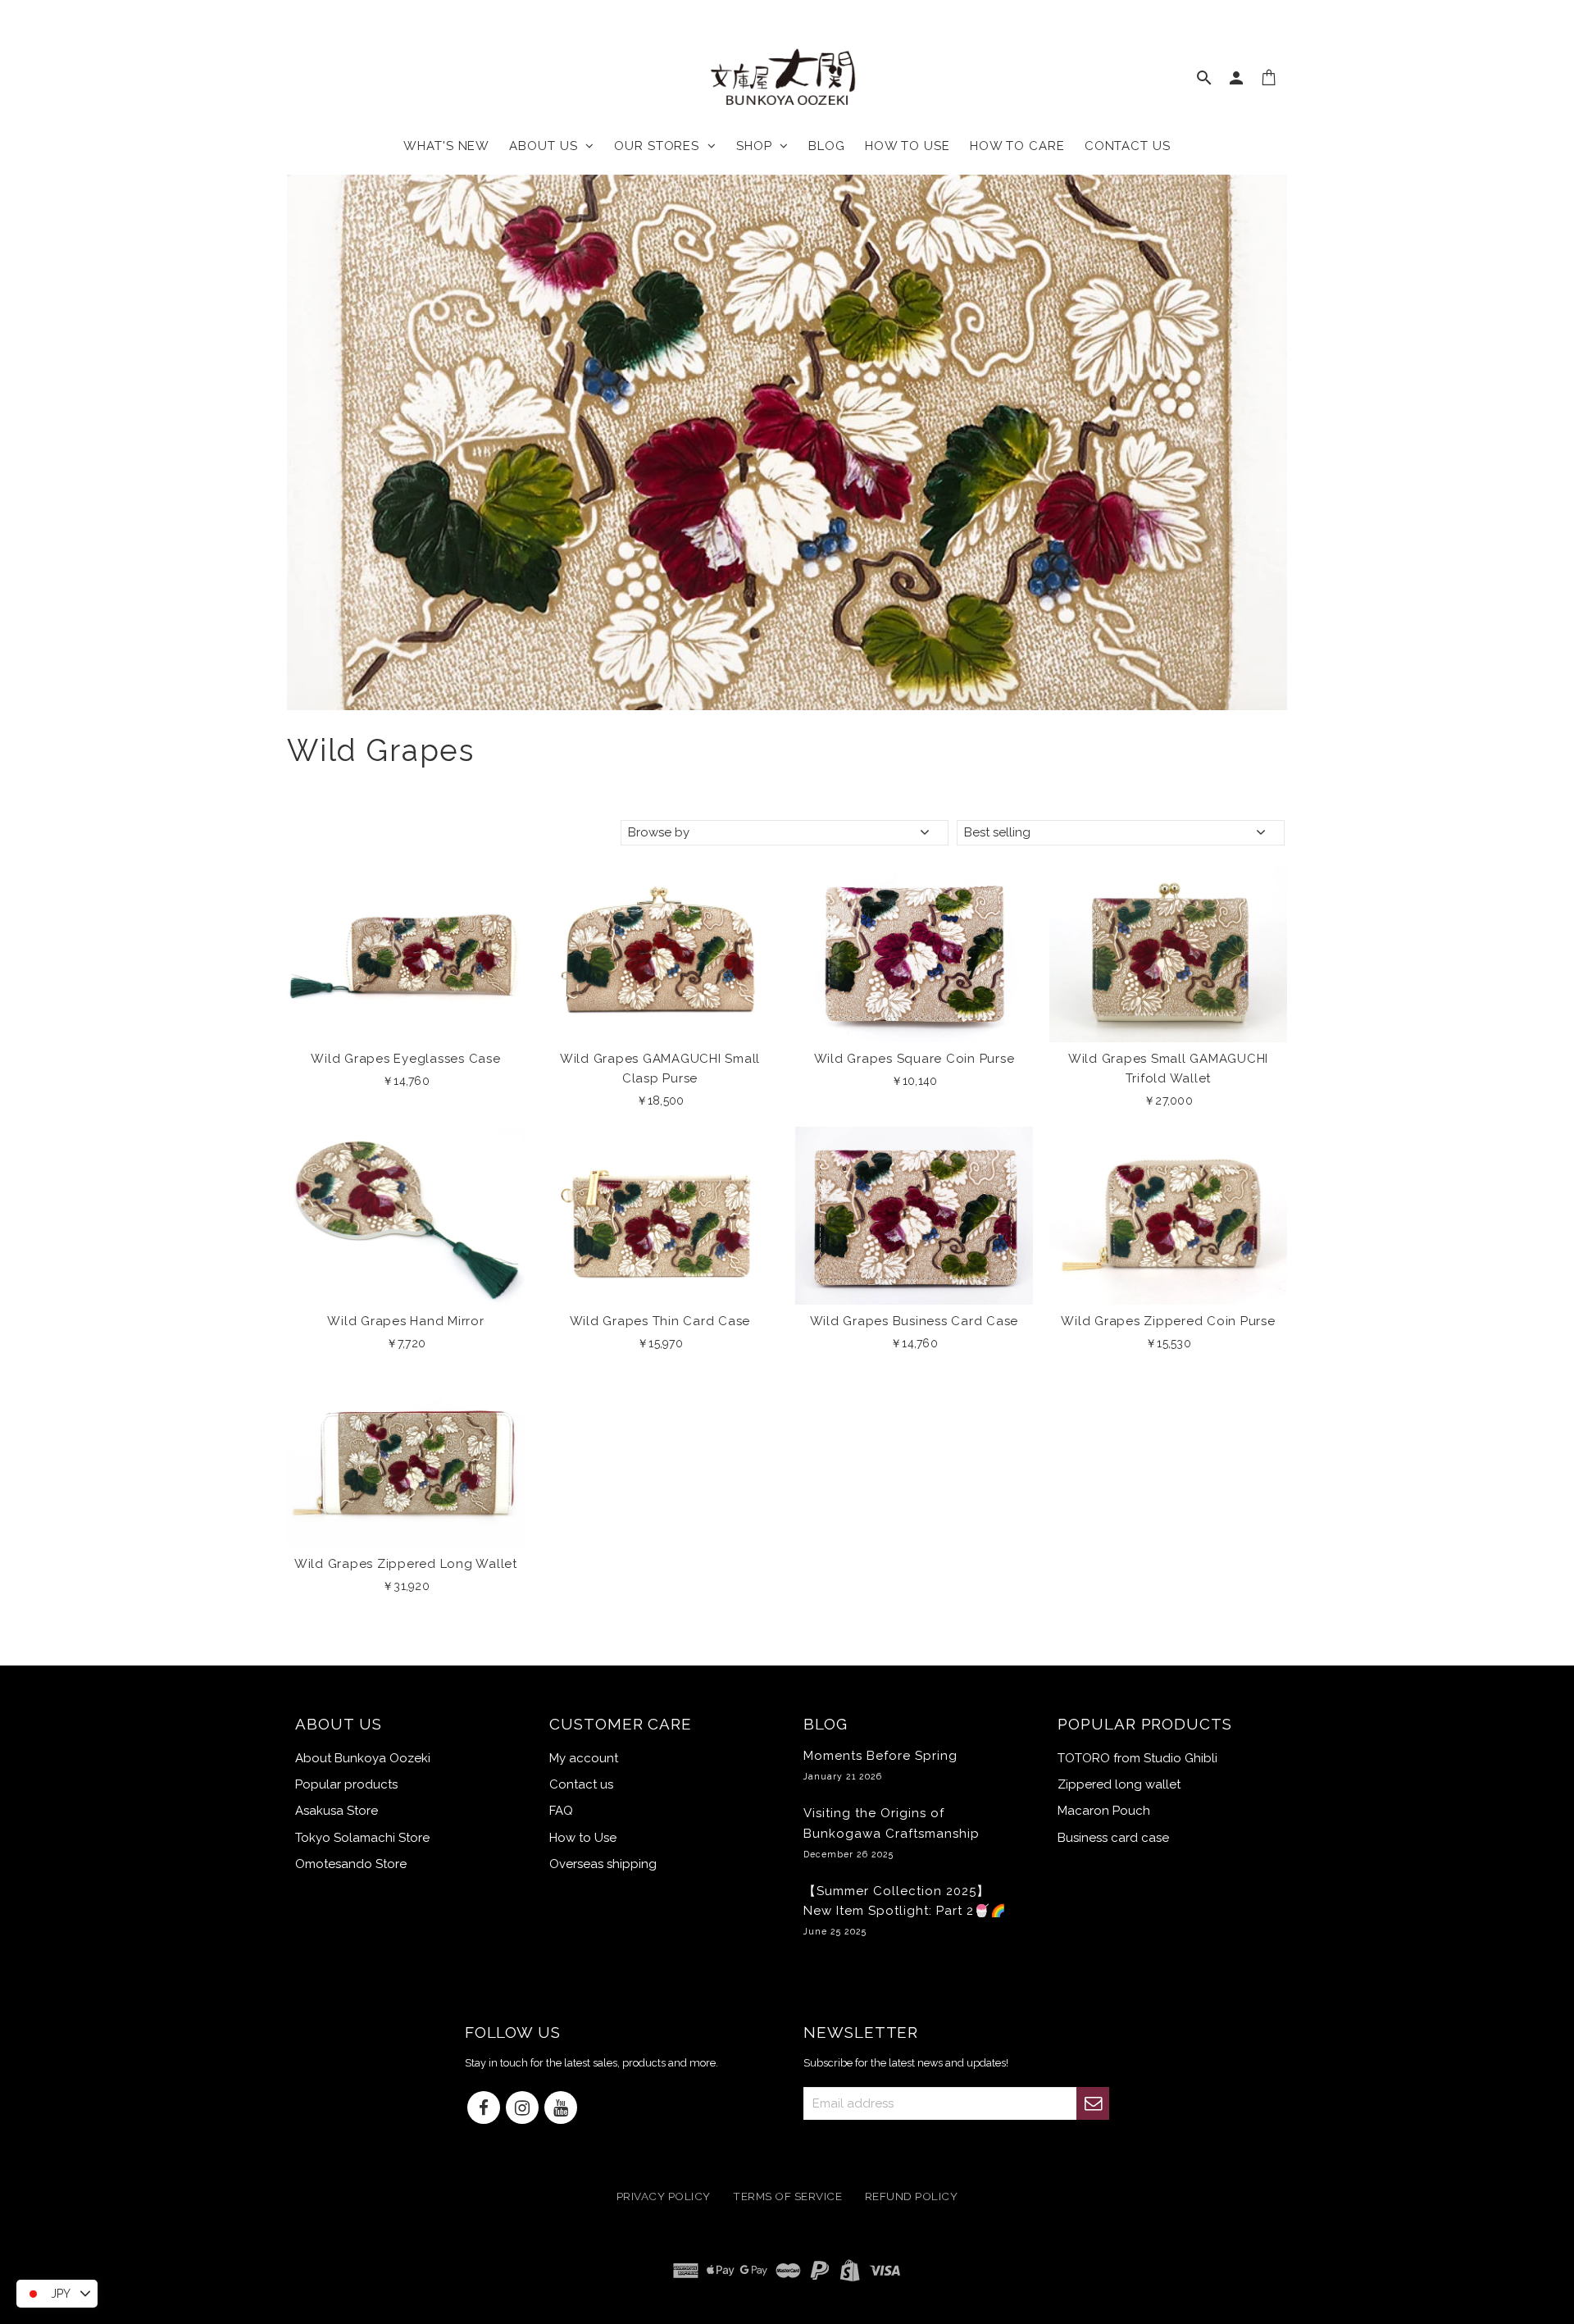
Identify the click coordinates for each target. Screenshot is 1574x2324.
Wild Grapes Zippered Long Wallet (406, 1564)
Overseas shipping (603, 1864)
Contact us (1128, 146)
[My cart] (1269, 81)
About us (547, 146)
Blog (827, 146)
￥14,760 (406, 1081)
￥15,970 (660, 1343)
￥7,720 (406, 1343)
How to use (908, 146)
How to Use (583, 1838)
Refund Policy (912, 2196)
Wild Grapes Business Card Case (914, 1321)
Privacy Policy (664, 2196)
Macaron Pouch (1104, 1811)
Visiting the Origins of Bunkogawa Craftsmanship (892, 1832)
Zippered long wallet (1119, 1784)
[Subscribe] (1093, 2103)
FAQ (561, 1811)
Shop (758, 146)
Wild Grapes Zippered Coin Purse (1168, 1321)
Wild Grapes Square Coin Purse (914, 1059)
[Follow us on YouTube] (561, 2109)
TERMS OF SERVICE (787, 2196)
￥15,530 (1168, 1343)
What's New (446, 146)
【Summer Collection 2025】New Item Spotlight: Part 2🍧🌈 (905, 1910)
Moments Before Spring (880, 1765)
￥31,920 (406, 1586)
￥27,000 (1168, 1100)
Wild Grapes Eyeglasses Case (405, 1059)
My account (584, 1758)
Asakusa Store (337, 1811)
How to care (1017, 146)
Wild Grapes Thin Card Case (660, 1321)
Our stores (661, 146)
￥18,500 (660, 1100)
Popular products (346, 1784)
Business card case (1113, 1838)
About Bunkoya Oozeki (363, 1758)
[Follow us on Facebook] (484, 2109)
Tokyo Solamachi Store (362, 1838)
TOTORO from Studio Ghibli (1137, 1758)
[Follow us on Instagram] (522, 2109)
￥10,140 (914, 1081)
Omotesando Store (351, 1864)
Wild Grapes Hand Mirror (405, 1321)
